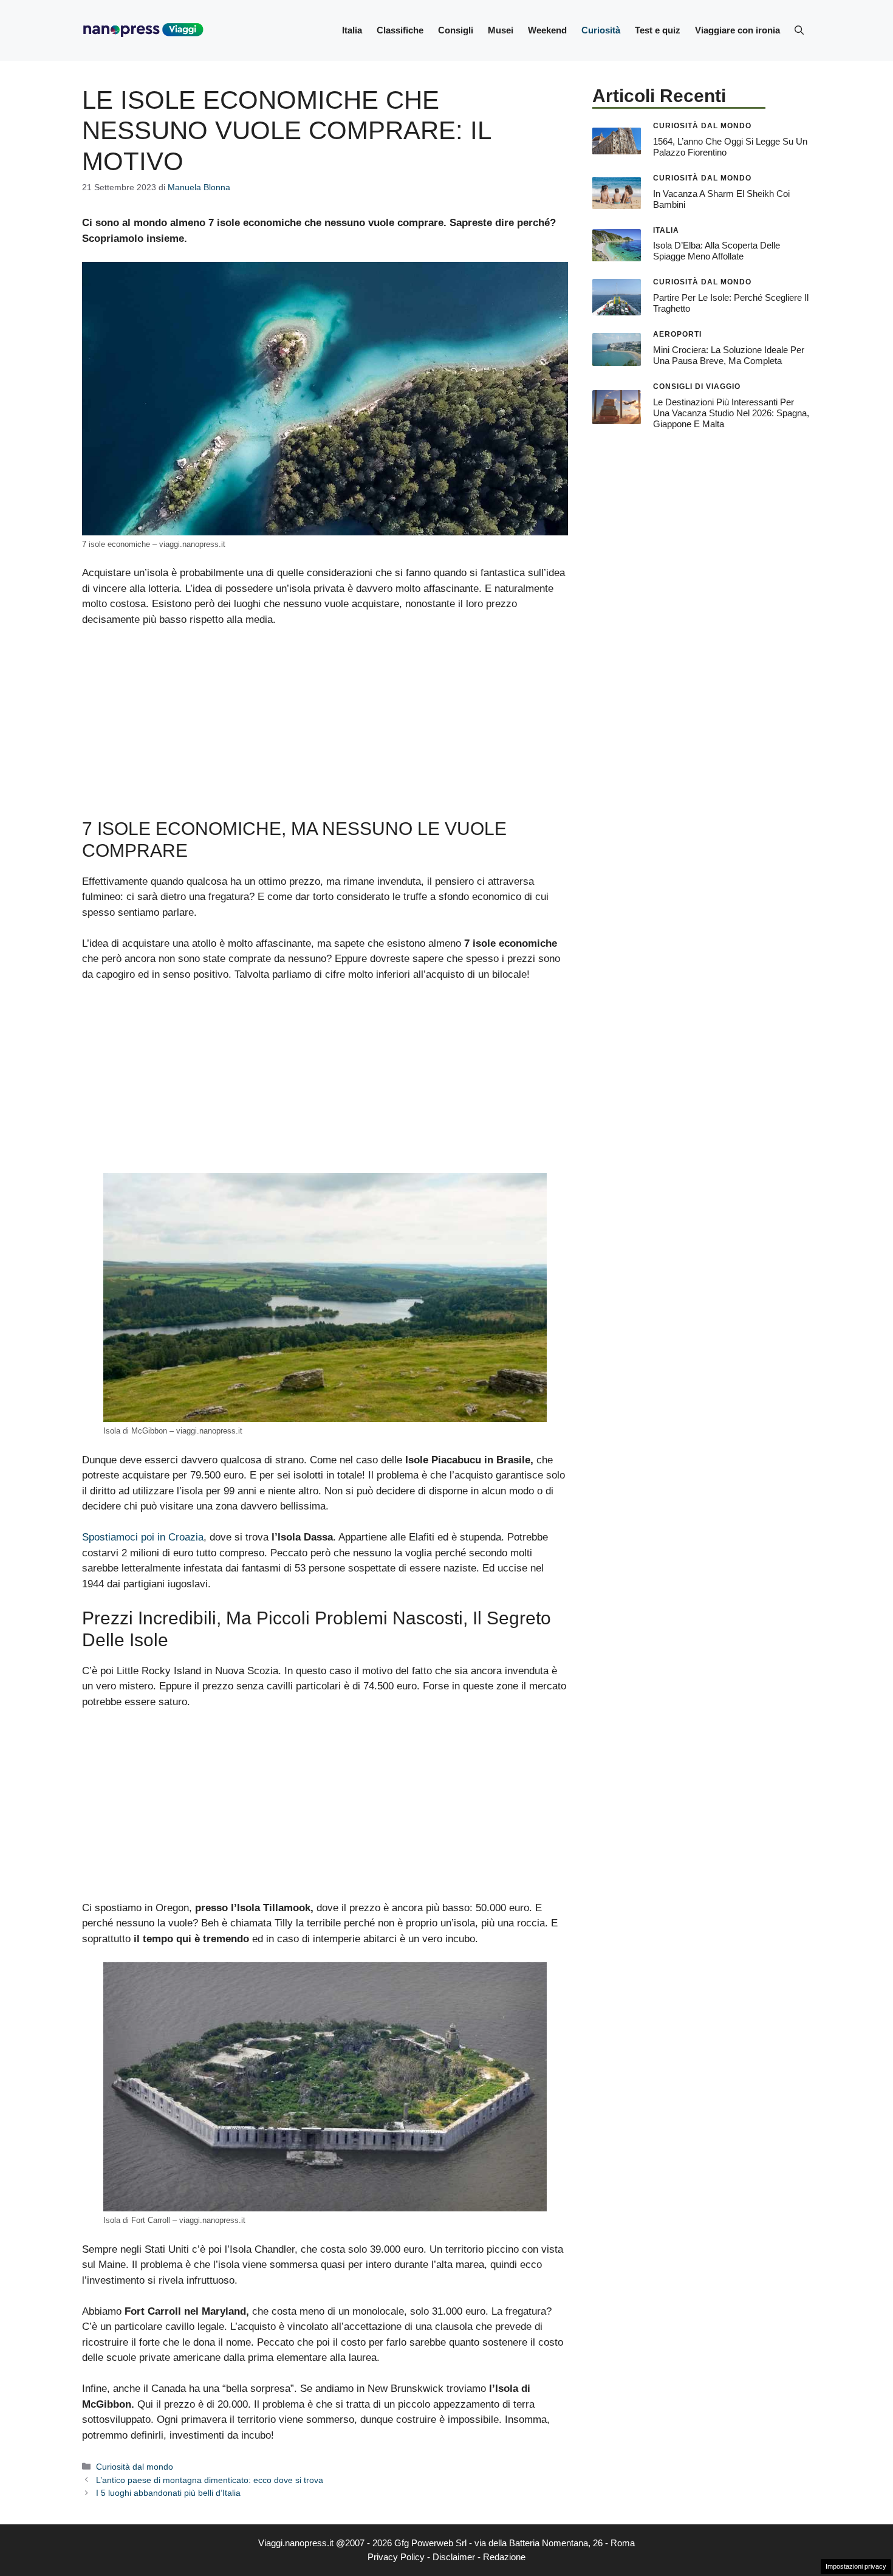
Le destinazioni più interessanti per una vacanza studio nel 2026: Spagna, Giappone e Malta (731, 413)
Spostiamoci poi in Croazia (143, 1537)
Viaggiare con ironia (737, 30)
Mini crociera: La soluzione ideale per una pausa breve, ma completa (729, 355)
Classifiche (400, 30)
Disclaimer (454, 2557)
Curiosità (601, 30)
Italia (352, 30)
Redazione (504, 2557)
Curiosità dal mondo (135, 2467)
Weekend (547, 30)
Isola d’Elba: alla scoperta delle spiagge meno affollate (717, 251)
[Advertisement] (325, 728)
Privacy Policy (396, 2557)
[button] (799, 30)
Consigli (456, 30)
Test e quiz (658, 30)
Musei (501, 30)
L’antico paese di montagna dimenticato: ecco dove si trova (210, 2480)
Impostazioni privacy (856, 2566)
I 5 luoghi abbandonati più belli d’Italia (168, 2493)
